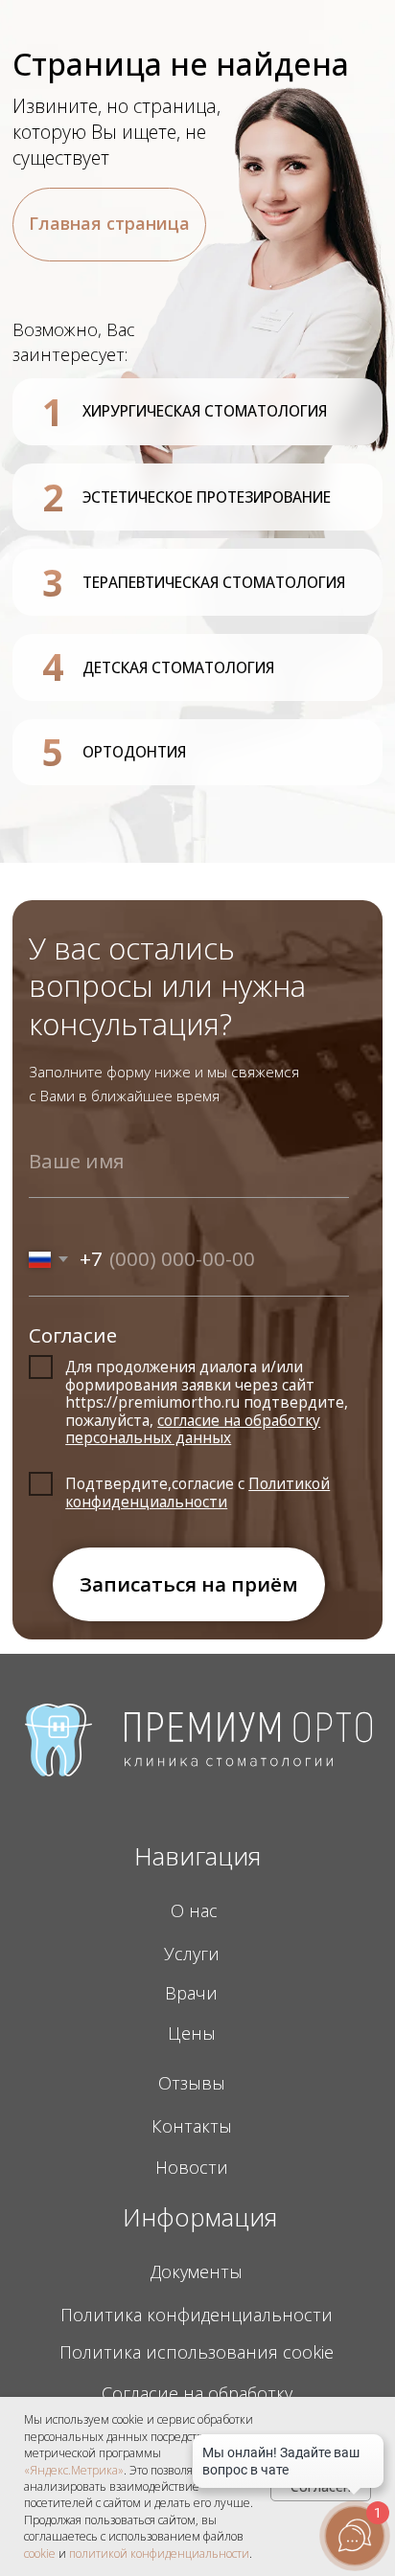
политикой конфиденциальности (159, 2553)
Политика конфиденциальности (197, 2315)
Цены (192, 2033)
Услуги (192, 1954)
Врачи (191, 1993)
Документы (197, 2271)
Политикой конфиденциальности (197, 1492)
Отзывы (192, 2083)
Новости (192, 2167)
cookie (40, 2553)
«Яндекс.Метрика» (74, 2470)
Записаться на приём (189, 1584)
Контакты (192, 2126)
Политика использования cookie (197, 2352)
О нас (194, 1910)
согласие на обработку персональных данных (193, 1429)
